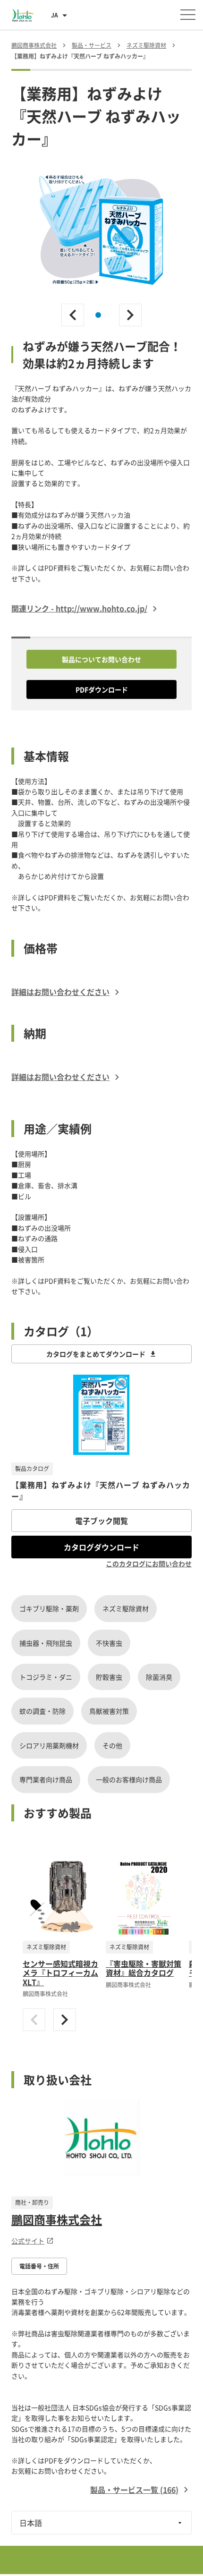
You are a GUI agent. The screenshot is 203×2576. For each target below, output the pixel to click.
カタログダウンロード (101, 1547)
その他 (112, 1745)
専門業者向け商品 (46, 1779)
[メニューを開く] (188, 15)
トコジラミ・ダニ (46, 1677)
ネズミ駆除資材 (126, 1608)
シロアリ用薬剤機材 (49, 1745)
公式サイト (28, 2241)
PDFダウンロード (102, 689)
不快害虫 (109, 1643)
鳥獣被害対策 (109, 1711)
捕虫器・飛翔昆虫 (46, 1643)
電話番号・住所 (39, 2266)
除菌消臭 (159, 1677)
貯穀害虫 (109, 1677)
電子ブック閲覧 (101, 1521)
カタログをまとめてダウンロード (96, 1354)
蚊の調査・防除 (42, 1711)
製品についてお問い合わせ (101, 659)
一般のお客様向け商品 (129, 1779)
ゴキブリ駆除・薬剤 (49, 1608)
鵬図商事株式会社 (57, 2219)
